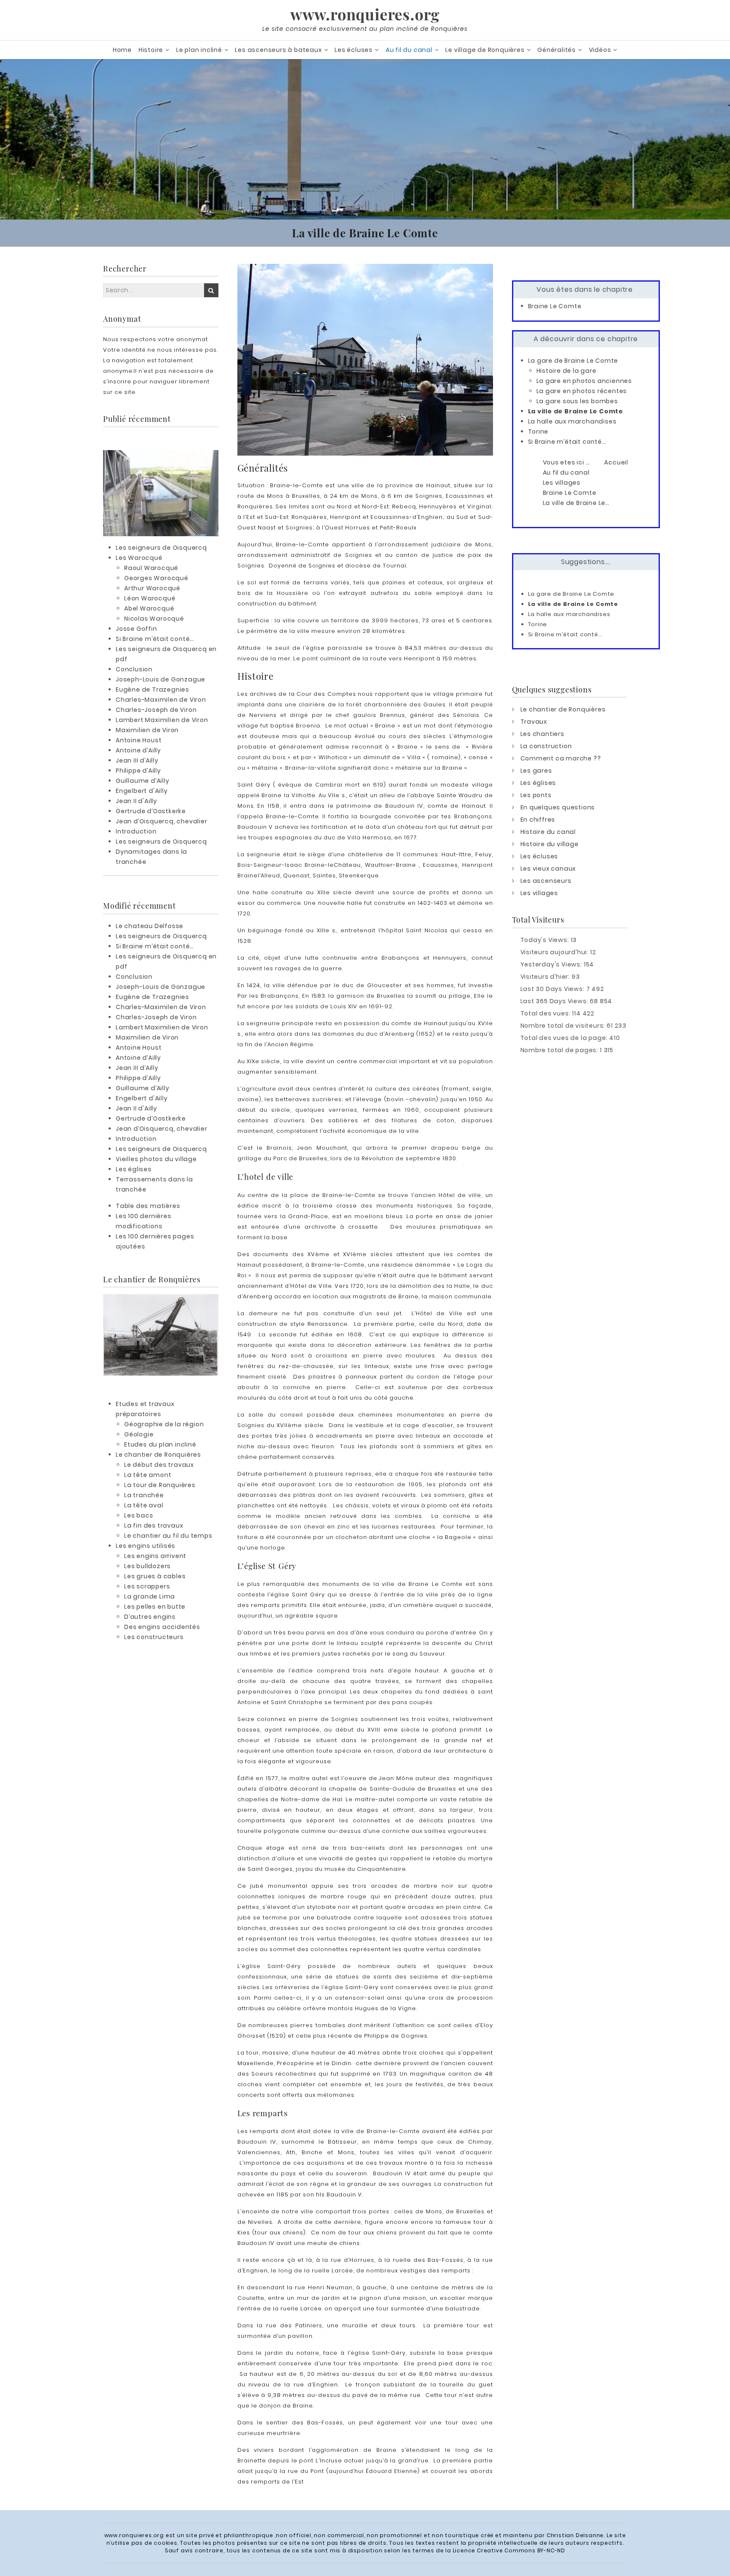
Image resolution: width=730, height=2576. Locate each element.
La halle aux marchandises (572, 421)
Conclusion (134, 669)
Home (122, 50)
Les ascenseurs (546, 881)
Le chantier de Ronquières (158, 1455)
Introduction (136, 831)
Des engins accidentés (162, 1627)
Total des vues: (546, 1013)
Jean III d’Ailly (137, 760)
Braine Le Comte (555, 306)
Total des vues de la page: (565, 1038)
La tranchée (144, 1495)
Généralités (557, 50)
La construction (546, 746)
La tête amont (148, 1475)
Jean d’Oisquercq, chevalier (162, 821)
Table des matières (148, 1206)
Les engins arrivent (155, 1556)
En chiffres (538, 820)
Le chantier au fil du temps (168, 1536)
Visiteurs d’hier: (546, 977)
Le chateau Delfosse (150, 926)
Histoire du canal (548, 832)
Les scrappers (147, 1586)
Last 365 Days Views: (555, 1001)
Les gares (536, 771)
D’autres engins (150, 1617)
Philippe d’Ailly (138, 771)
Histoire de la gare (567, 371)
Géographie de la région (164, 1424)
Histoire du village (550, 844)
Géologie (139, 1434)
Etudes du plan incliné (160, 1444)
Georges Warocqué (156, 578)
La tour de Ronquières (160, 1485)
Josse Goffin (136, 629)
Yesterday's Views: (552, 964)
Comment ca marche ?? (561, 758)
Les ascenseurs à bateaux (278, 50)
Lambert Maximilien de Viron (162, 720)
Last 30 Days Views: (553, 989)
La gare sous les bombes (577, 401)
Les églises (134, 1169)
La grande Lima (150, 1596)
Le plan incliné (199, 50)
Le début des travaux (159, 1465)
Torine (538, 432)
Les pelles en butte (155, 1607)
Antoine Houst (139, 740)
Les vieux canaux (548, 869)
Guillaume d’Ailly (143, 781)
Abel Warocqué (149, 608)
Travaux (534, 722)
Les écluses (354, 50)
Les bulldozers (147, 1566)
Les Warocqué (139, 558)
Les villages (539, 893)
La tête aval (144, 1505)
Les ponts (536, 795)
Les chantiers (542, 734)
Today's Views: (546, 940)
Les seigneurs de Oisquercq (161, 548)
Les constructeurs (154, 1637)
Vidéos (600, 50)
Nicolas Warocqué (154, 619)
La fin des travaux (154, 1526)
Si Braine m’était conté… (155, 639)
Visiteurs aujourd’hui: (555, 952)
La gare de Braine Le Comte (573, 361)
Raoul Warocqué (151, 568)
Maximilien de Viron (147, 730)
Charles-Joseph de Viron (156, 710)
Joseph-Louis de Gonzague (161, 679)
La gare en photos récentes (582, 391)
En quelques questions (558, 807)
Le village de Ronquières (485, 50)
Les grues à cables (155, 1576)
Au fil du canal (409, 50)
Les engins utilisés (146, 1546)
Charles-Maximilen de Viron (161, 700)
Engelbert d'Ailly (142, 791)
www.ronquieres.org (365, 14)
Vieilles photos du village (156, 1159)
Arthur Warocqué (152, 588)
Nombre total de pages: (560, 1050)
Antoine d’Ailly (138, 750)
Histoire (151, 50)
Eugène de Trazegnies (153, 689)
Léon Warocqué (150, 598)
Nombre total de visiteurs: (564, 1026)
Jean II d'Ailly (136, 801)
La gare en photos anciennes (584, 381)
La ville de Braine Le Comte (576, 411)
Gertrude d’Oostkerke (151, 811)
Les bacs (139, 1515)
